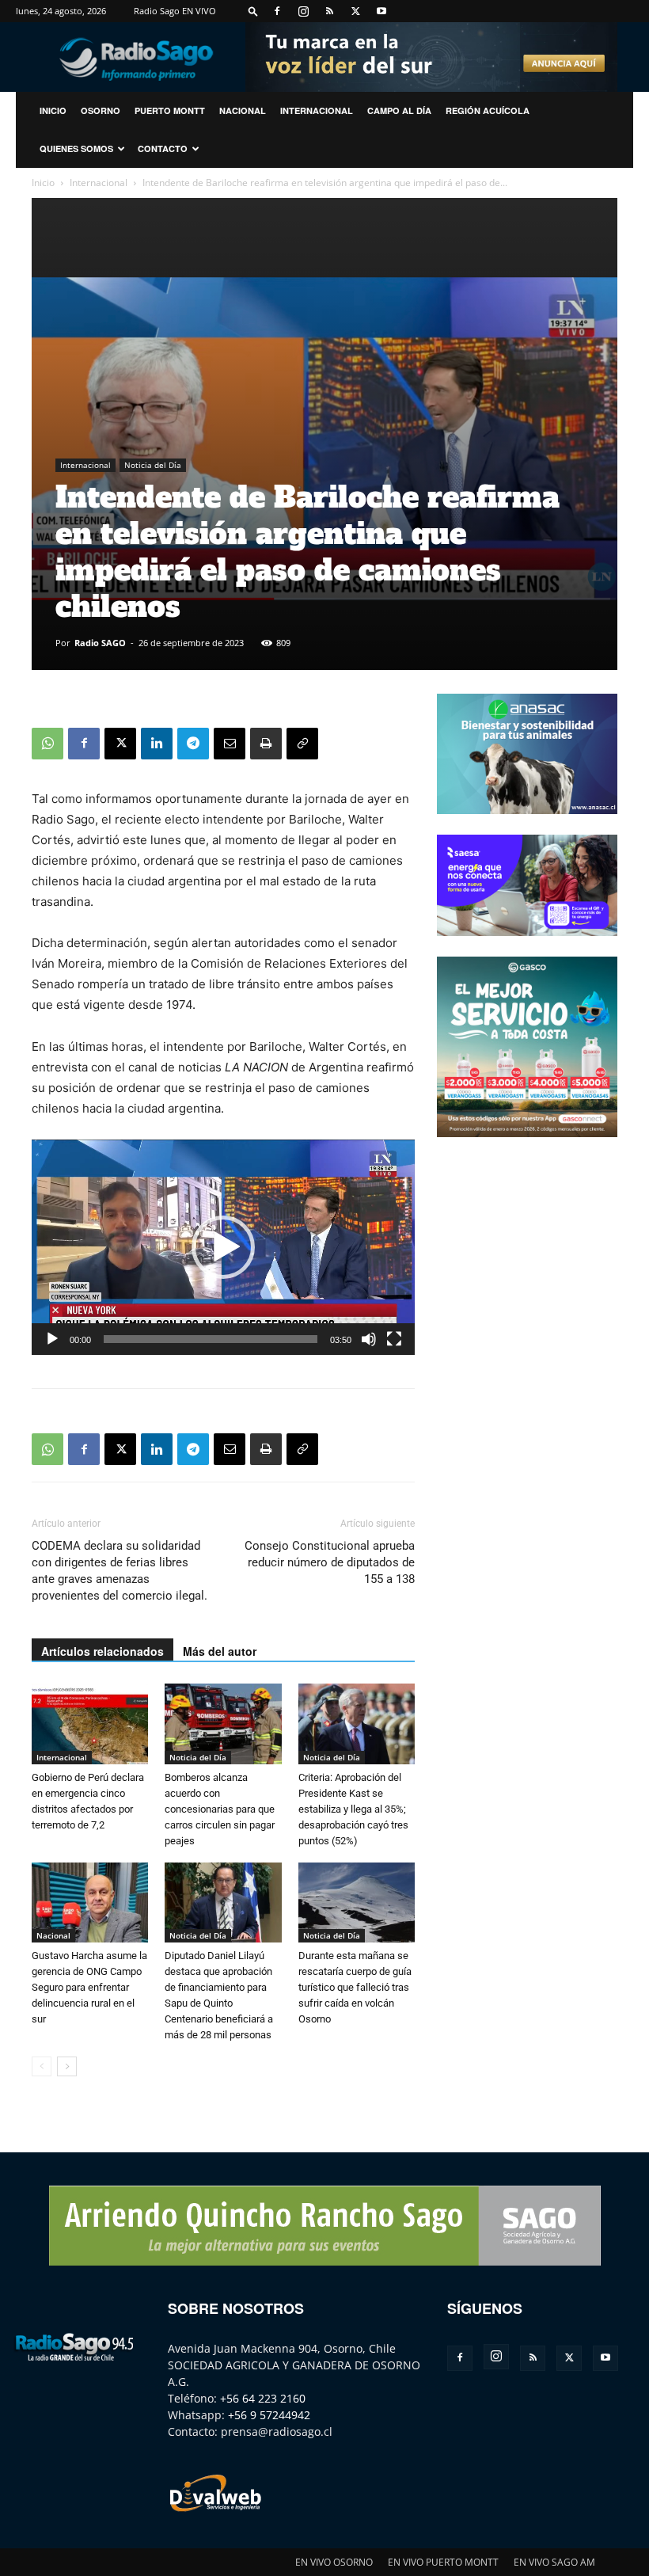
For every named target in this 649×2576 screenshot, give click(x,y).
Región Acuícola (488, 110)
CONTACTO (163, 148)
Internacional (317, 110)
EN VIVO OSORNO (334, 2562)
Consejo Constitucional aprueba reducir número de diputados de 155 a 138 (330, 1562)
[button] (253, 11)
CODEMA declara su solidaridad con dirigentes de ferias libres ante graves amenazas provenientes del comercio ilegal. (120, 1571)
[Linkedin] (157, 744)
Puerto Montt (170, 110)
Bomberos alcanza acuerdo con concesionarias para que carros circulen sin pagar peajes (220, 1809)
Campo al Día (399, 110)
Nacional (243, 110)
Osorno (101, 110)
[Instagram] (303, 11)
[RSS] (329, 11)
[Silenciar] (369, 1339)
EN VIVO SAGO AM (554, 2562)
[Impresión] (266, 744)
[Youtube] (381, 11)
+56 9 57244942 (269, 2415)
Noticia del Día (153, 465)
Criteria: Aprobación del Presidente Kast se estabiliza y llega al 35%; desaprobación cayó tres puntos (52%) (353, 1809)
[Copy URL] (302, 744)
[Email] (230, 744)
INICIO (53, 110)
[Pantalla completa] (394, 1339)
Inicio (43, 183)
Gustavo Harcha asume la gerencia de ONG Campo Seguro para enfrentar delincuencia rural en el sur (89, 1987)
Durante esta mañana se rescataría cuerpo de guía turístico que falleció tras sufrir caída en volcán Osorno (355, 1987)
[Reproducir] (52, 1339)
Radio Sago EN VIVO (175, 11)
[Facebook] (277, 11)
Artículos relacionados (102, 1651)
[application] (223, 1247)
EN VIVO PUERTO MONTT (443, 2562)
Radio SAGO (100, 643)
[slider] (211, 1339)
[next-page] (67, 2066)
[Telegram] (193, 744)
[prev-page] (42, 2066)
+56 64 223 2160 (263, 2398)
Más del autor (220, 1651)
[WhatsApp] (47, 744)
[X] (355, 11)
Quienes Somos (76, 148)
